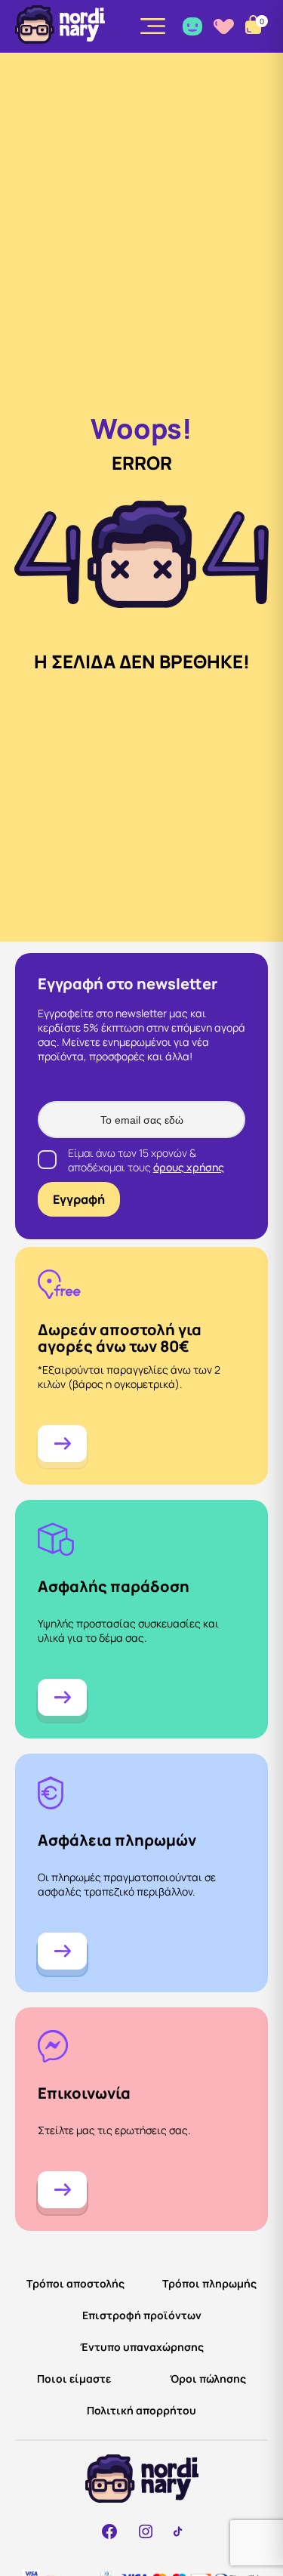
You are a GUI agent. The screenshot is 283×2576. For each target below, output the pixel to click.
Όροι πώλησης (208, 2379)
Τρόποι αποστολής (75, 2283)
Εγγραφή (79, 1199)
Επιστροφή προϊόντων (142, 2315)
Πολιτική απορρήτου (141, 2410)
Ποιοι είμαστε (74, 2379)
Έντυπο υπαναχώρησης (142, 2347)
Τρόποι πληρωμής (209, 2283)
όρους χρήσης (189, 1167)
